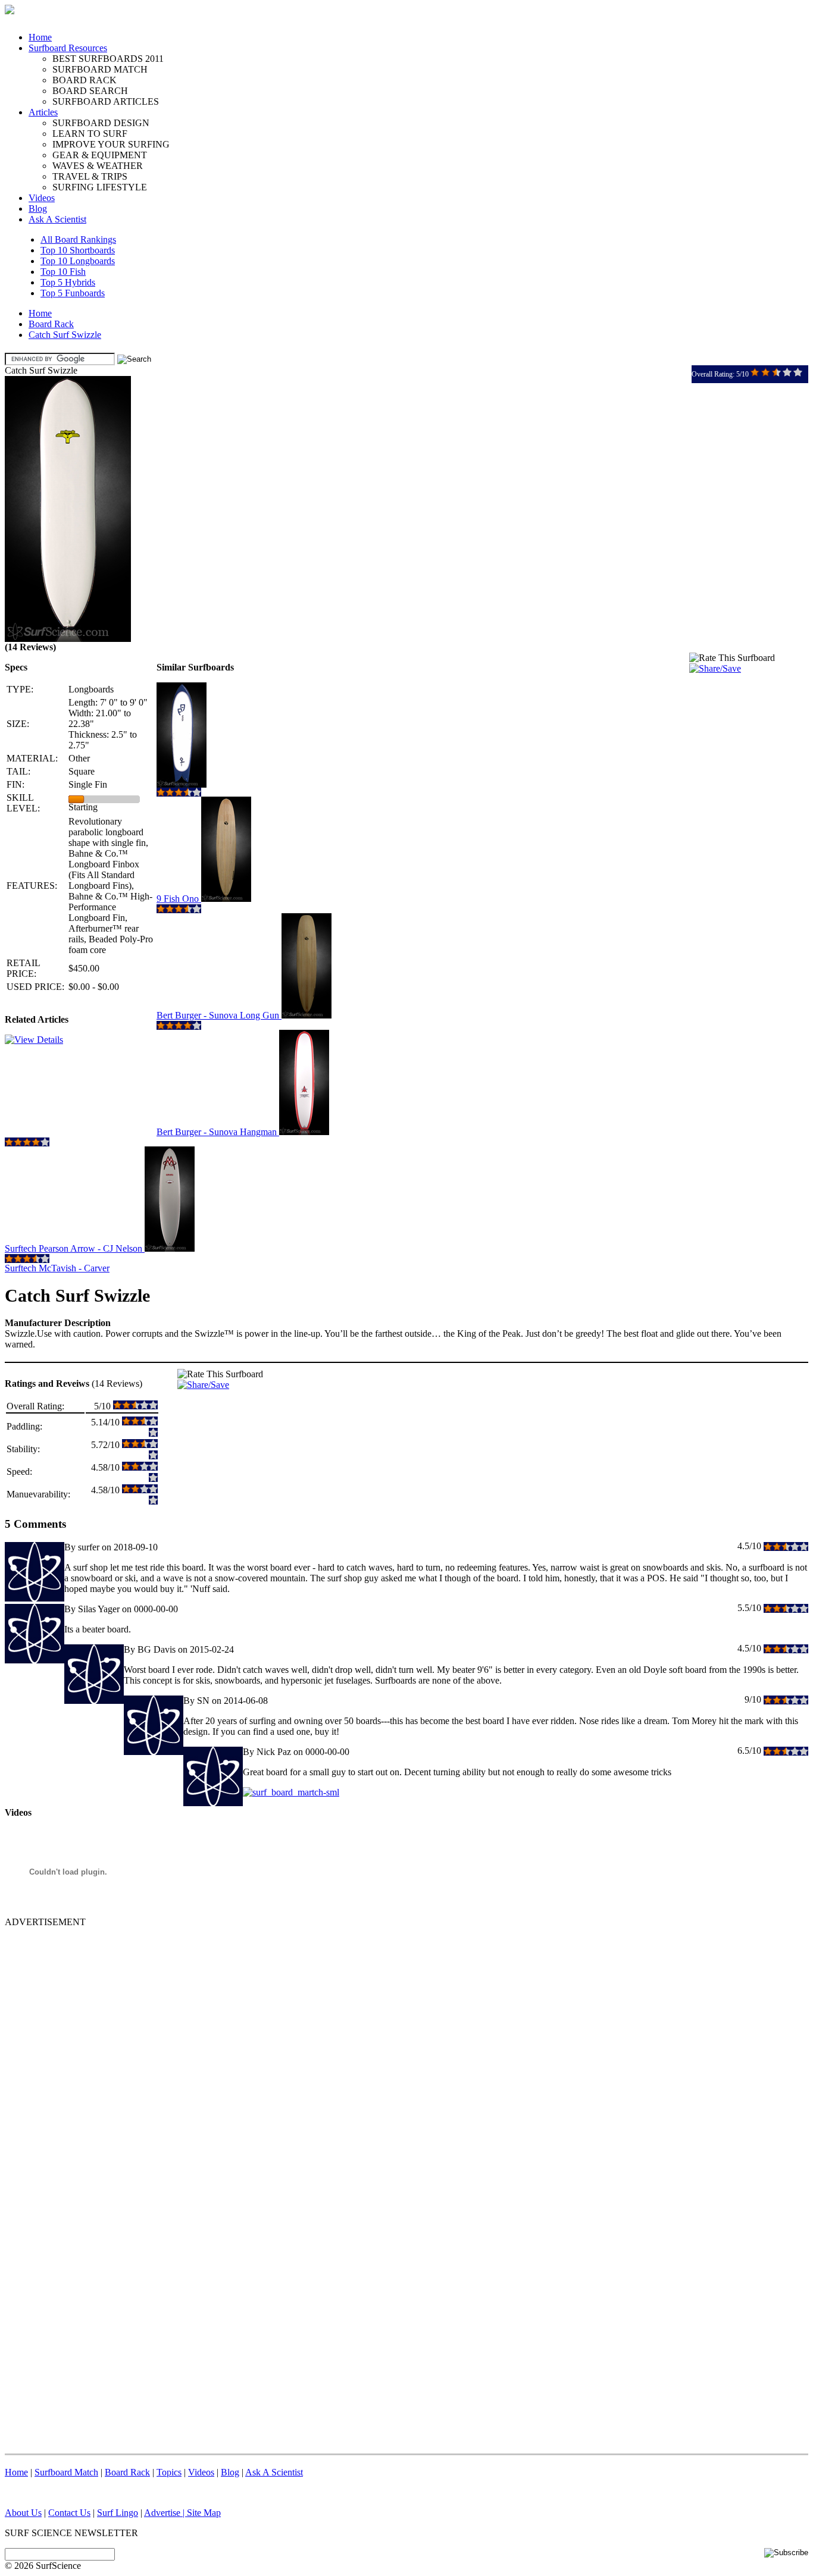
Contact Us (69, 2513)
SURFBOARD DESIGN (101, 123)
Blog (38, 209)
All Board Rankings (78, 239)
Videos (42, 198)
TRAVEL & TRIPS (90, 176)
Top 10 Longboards (78, 261)
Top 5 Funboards (73, 293)
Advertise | (165, 2513)
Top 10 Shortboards (78, 250)
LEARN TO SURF (90, 134)
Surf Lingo (118, 2513)
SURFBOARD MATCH (100, 69)
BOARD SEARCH (90, 91)
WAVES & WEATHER (98, 166)
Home (40, 37)
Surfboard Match (66, 2472)
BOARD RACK (85, 80)
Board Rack (51, 324)
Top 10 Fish (63, 272)
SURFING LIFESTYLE (100, 187)
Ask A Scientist (57, 219)
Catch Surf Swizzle (65, 335)
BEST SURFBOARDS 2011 (108, 59)
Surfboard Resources (68, 48)
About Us (23, 2513)
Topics (169, 2472)
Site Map (204, 2513)
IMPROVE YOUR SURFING (111, 144)
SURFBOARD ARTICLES (106, 101)
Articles (43, 112)
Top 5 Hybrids (68, 282)
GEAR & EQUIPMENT (100, 155)
